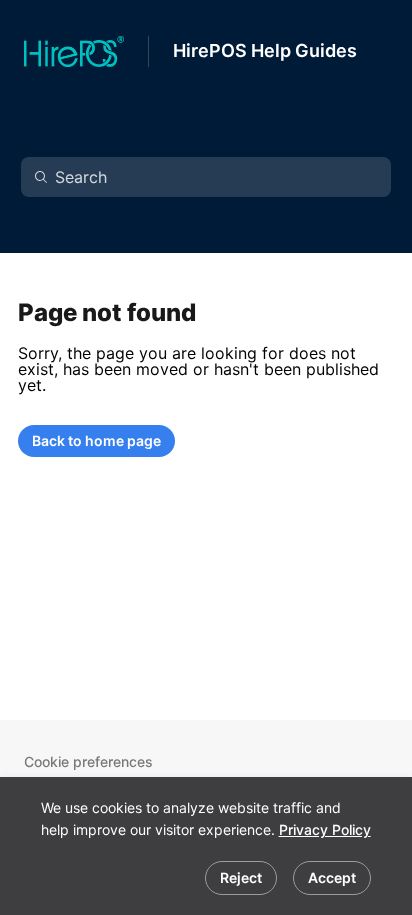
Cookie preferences (88, 761)
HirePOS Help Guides (265, 50)
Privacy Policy (325, 829)
